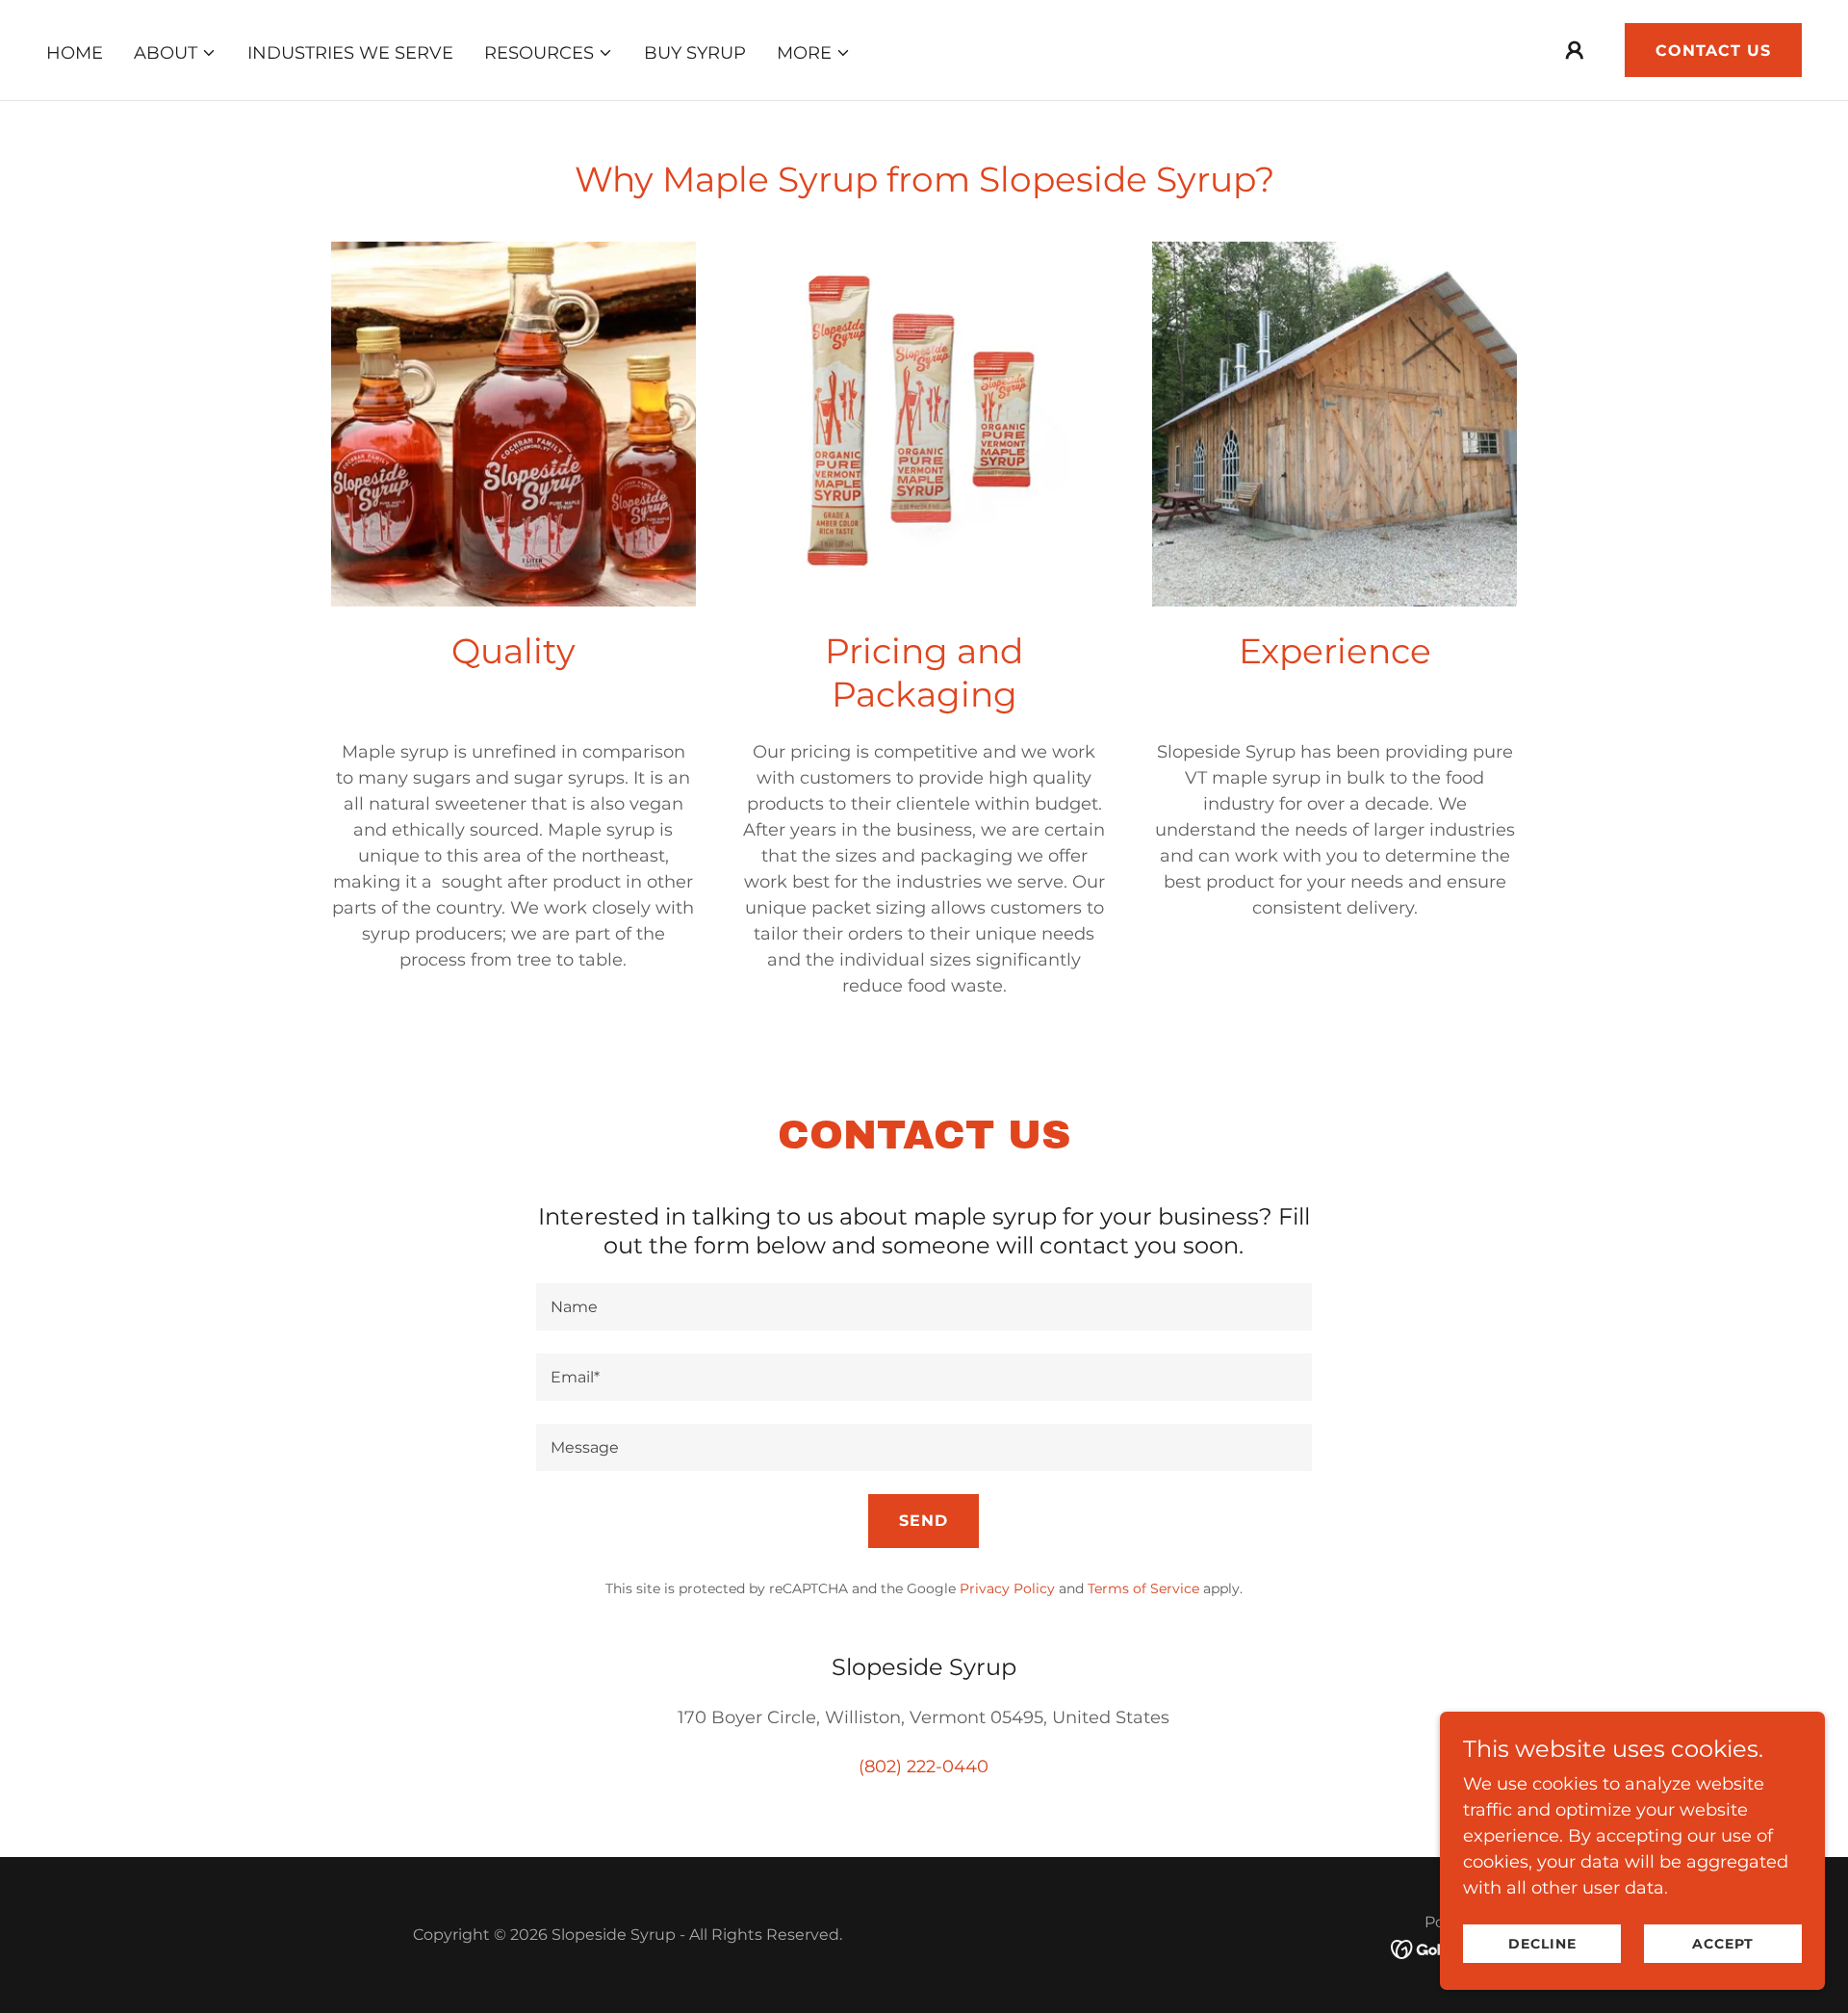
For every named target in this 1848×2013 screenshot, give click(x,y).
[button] (175, 53)
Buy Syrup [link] (695, 53)
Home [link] (75, 53)
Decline (1542, 1944)
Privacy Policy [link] (1007, 1588)
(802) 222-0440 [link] (924, 1767)
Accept (1723, 1944)
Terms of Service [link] (1143, 1588)
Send (924, 1521)
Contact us (1713, 51)
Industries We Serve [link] (350, 53)
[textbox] (924, 1307)
